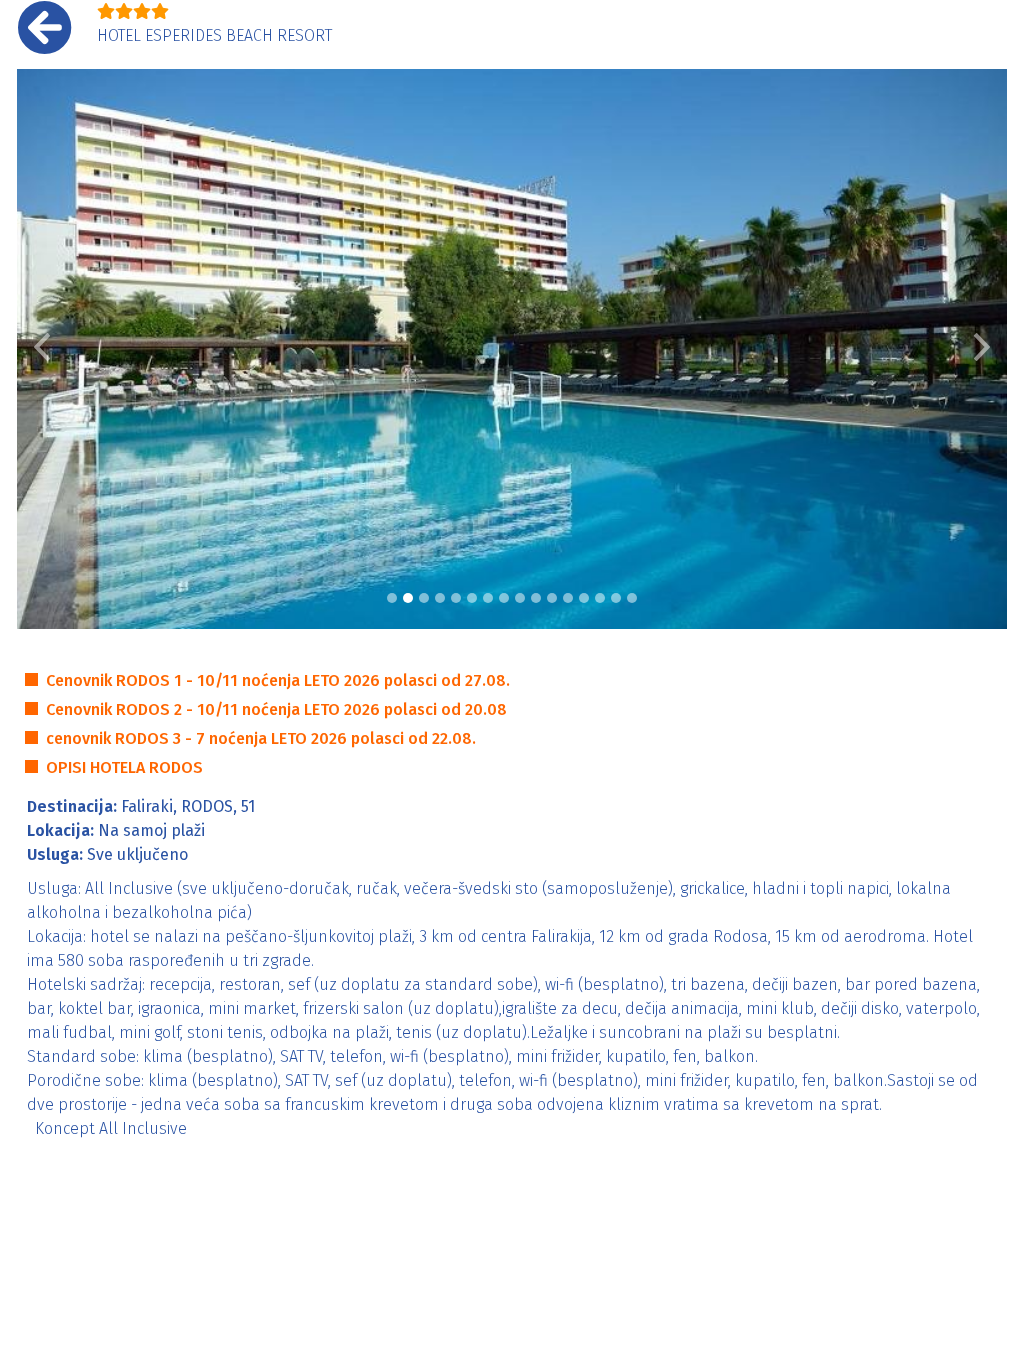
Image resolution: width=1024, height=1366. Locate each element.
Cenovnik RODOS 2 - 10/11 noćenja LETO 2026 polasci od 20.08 (276, 709)
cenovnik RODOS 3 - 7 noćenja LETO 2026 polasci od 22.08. (261, 738)
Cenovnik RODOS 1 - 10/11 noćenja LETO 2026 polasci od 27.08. (278, 680)
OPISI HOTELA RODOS (124, 767)
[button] (42, 349)
